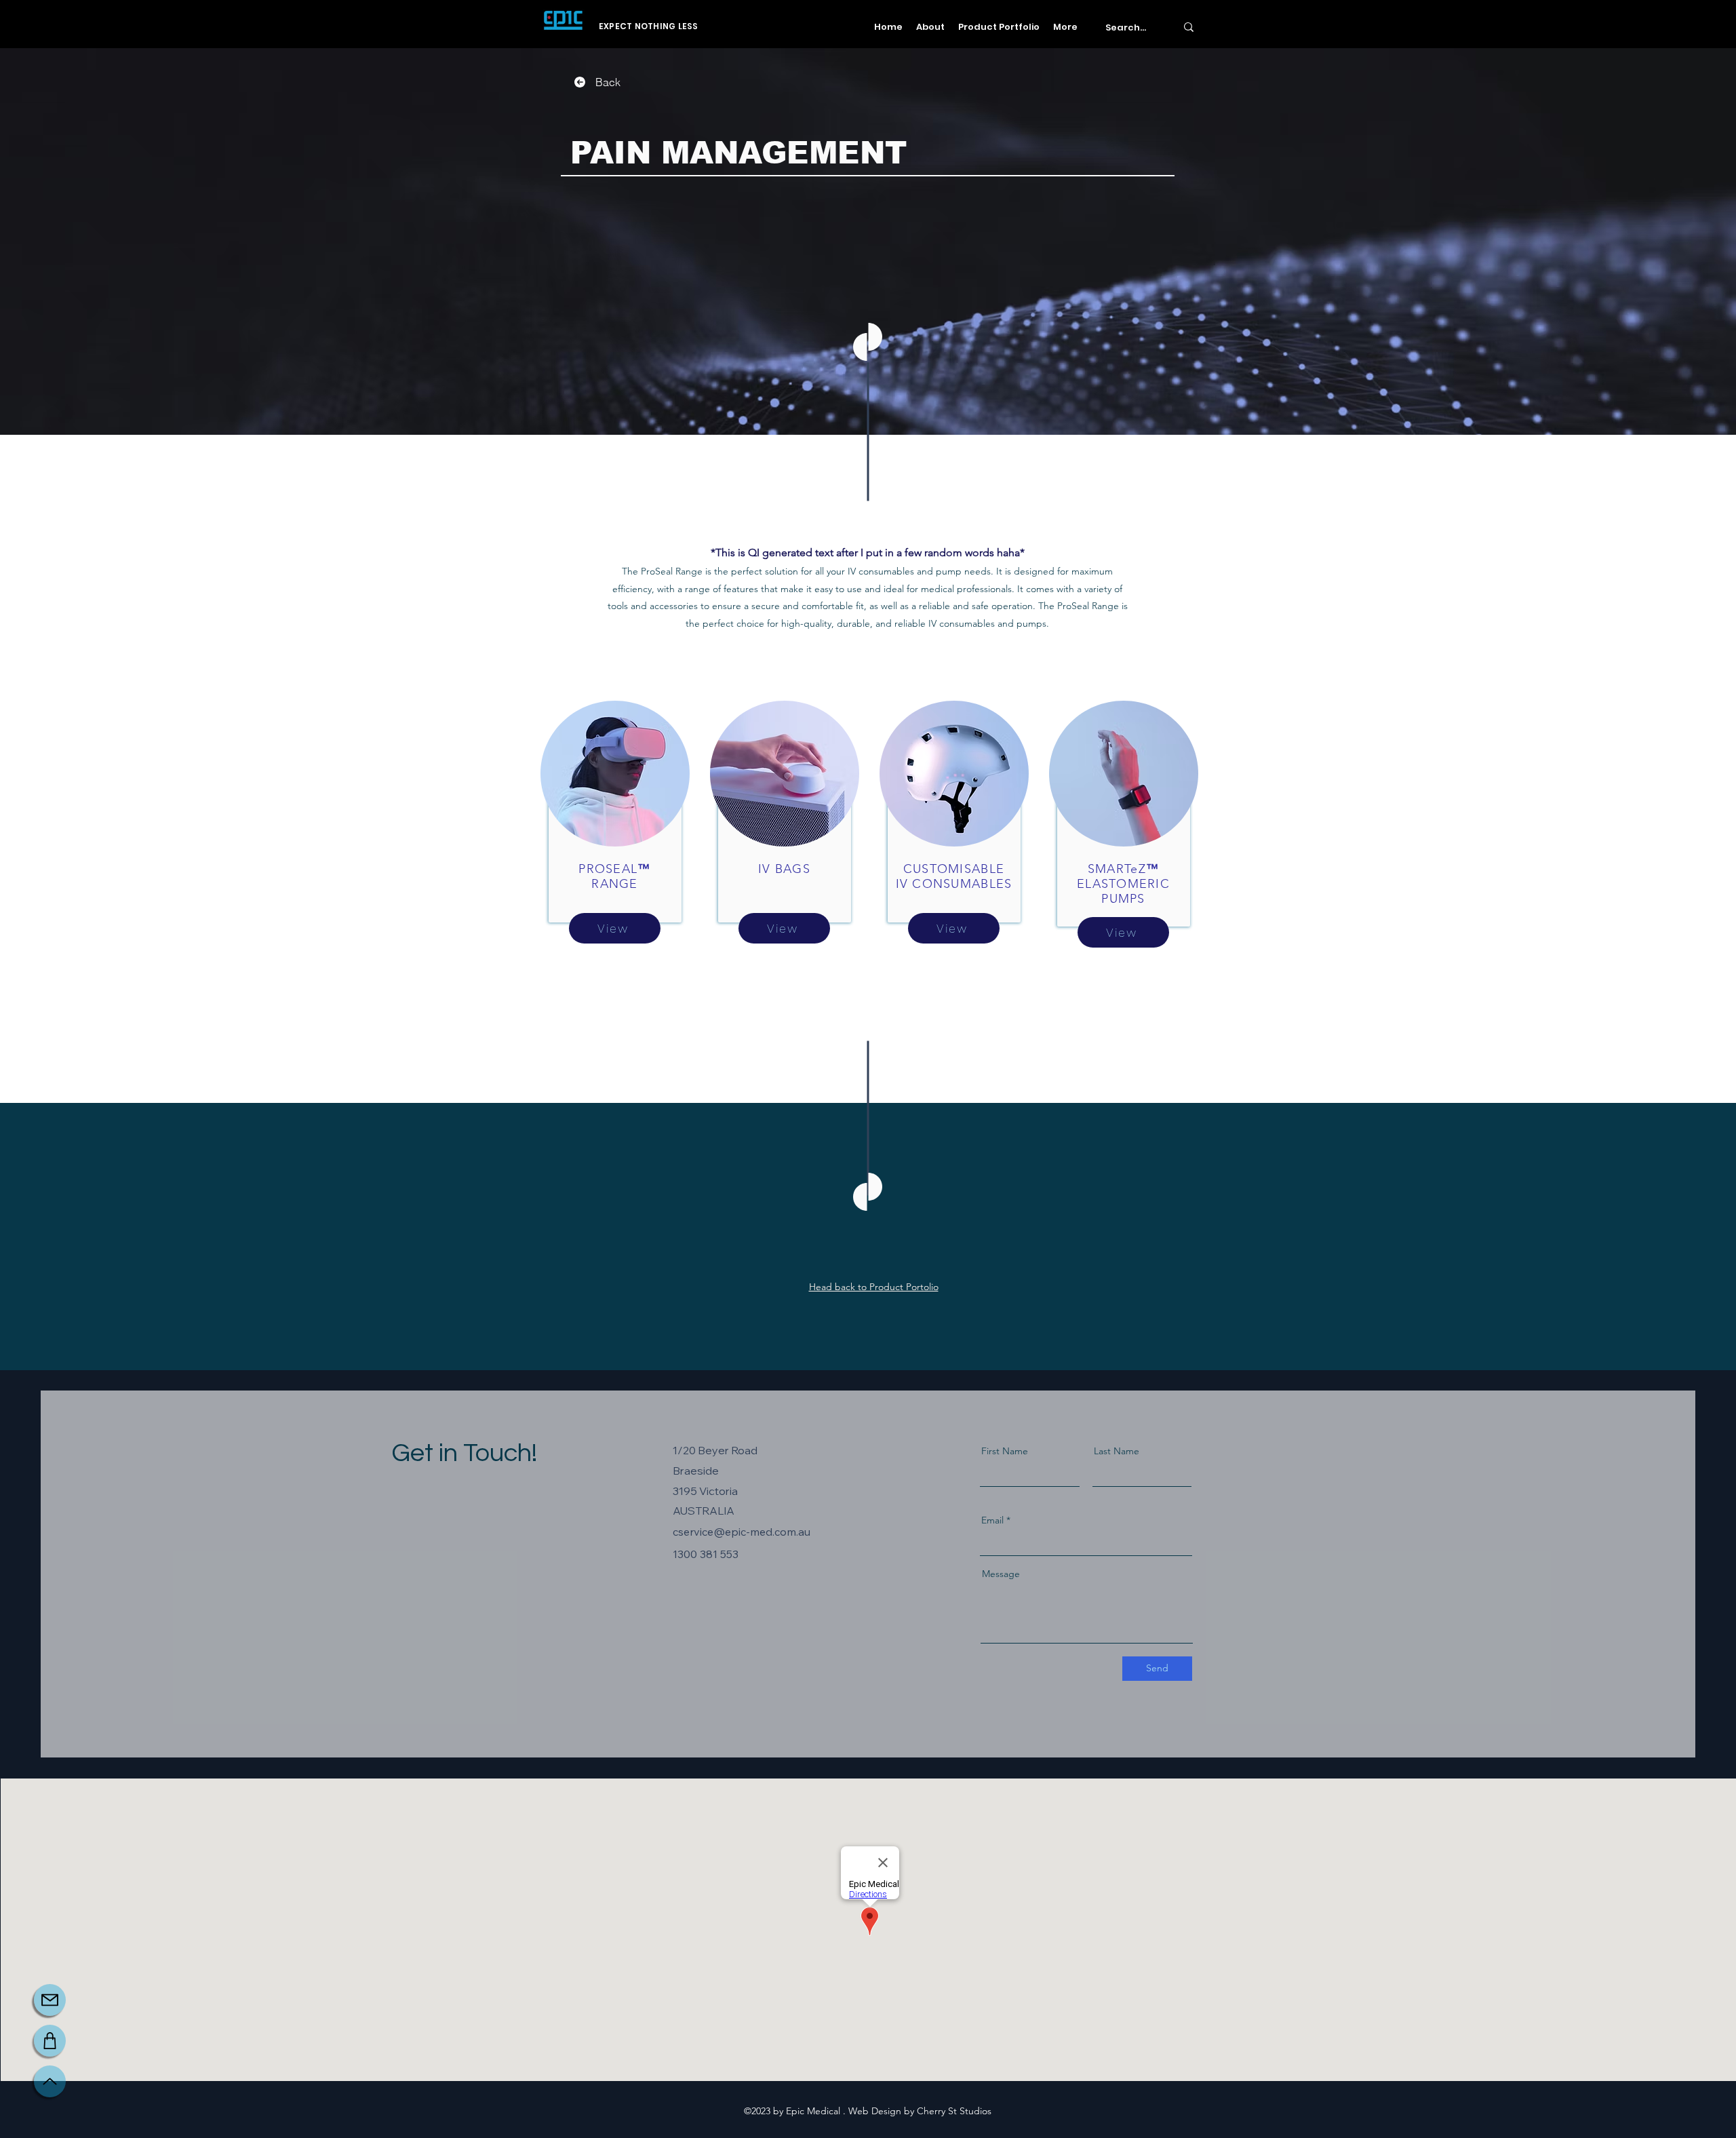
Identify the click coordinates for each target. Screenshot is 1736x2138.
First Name (1005, 1451)
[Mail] (50, 2000)
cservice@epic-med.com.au (742, 1532)
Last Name (1117, 1451)
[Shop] (50, 2041)
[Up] (50, 2081)
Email (992, 1520)
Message (1001, 1574)
